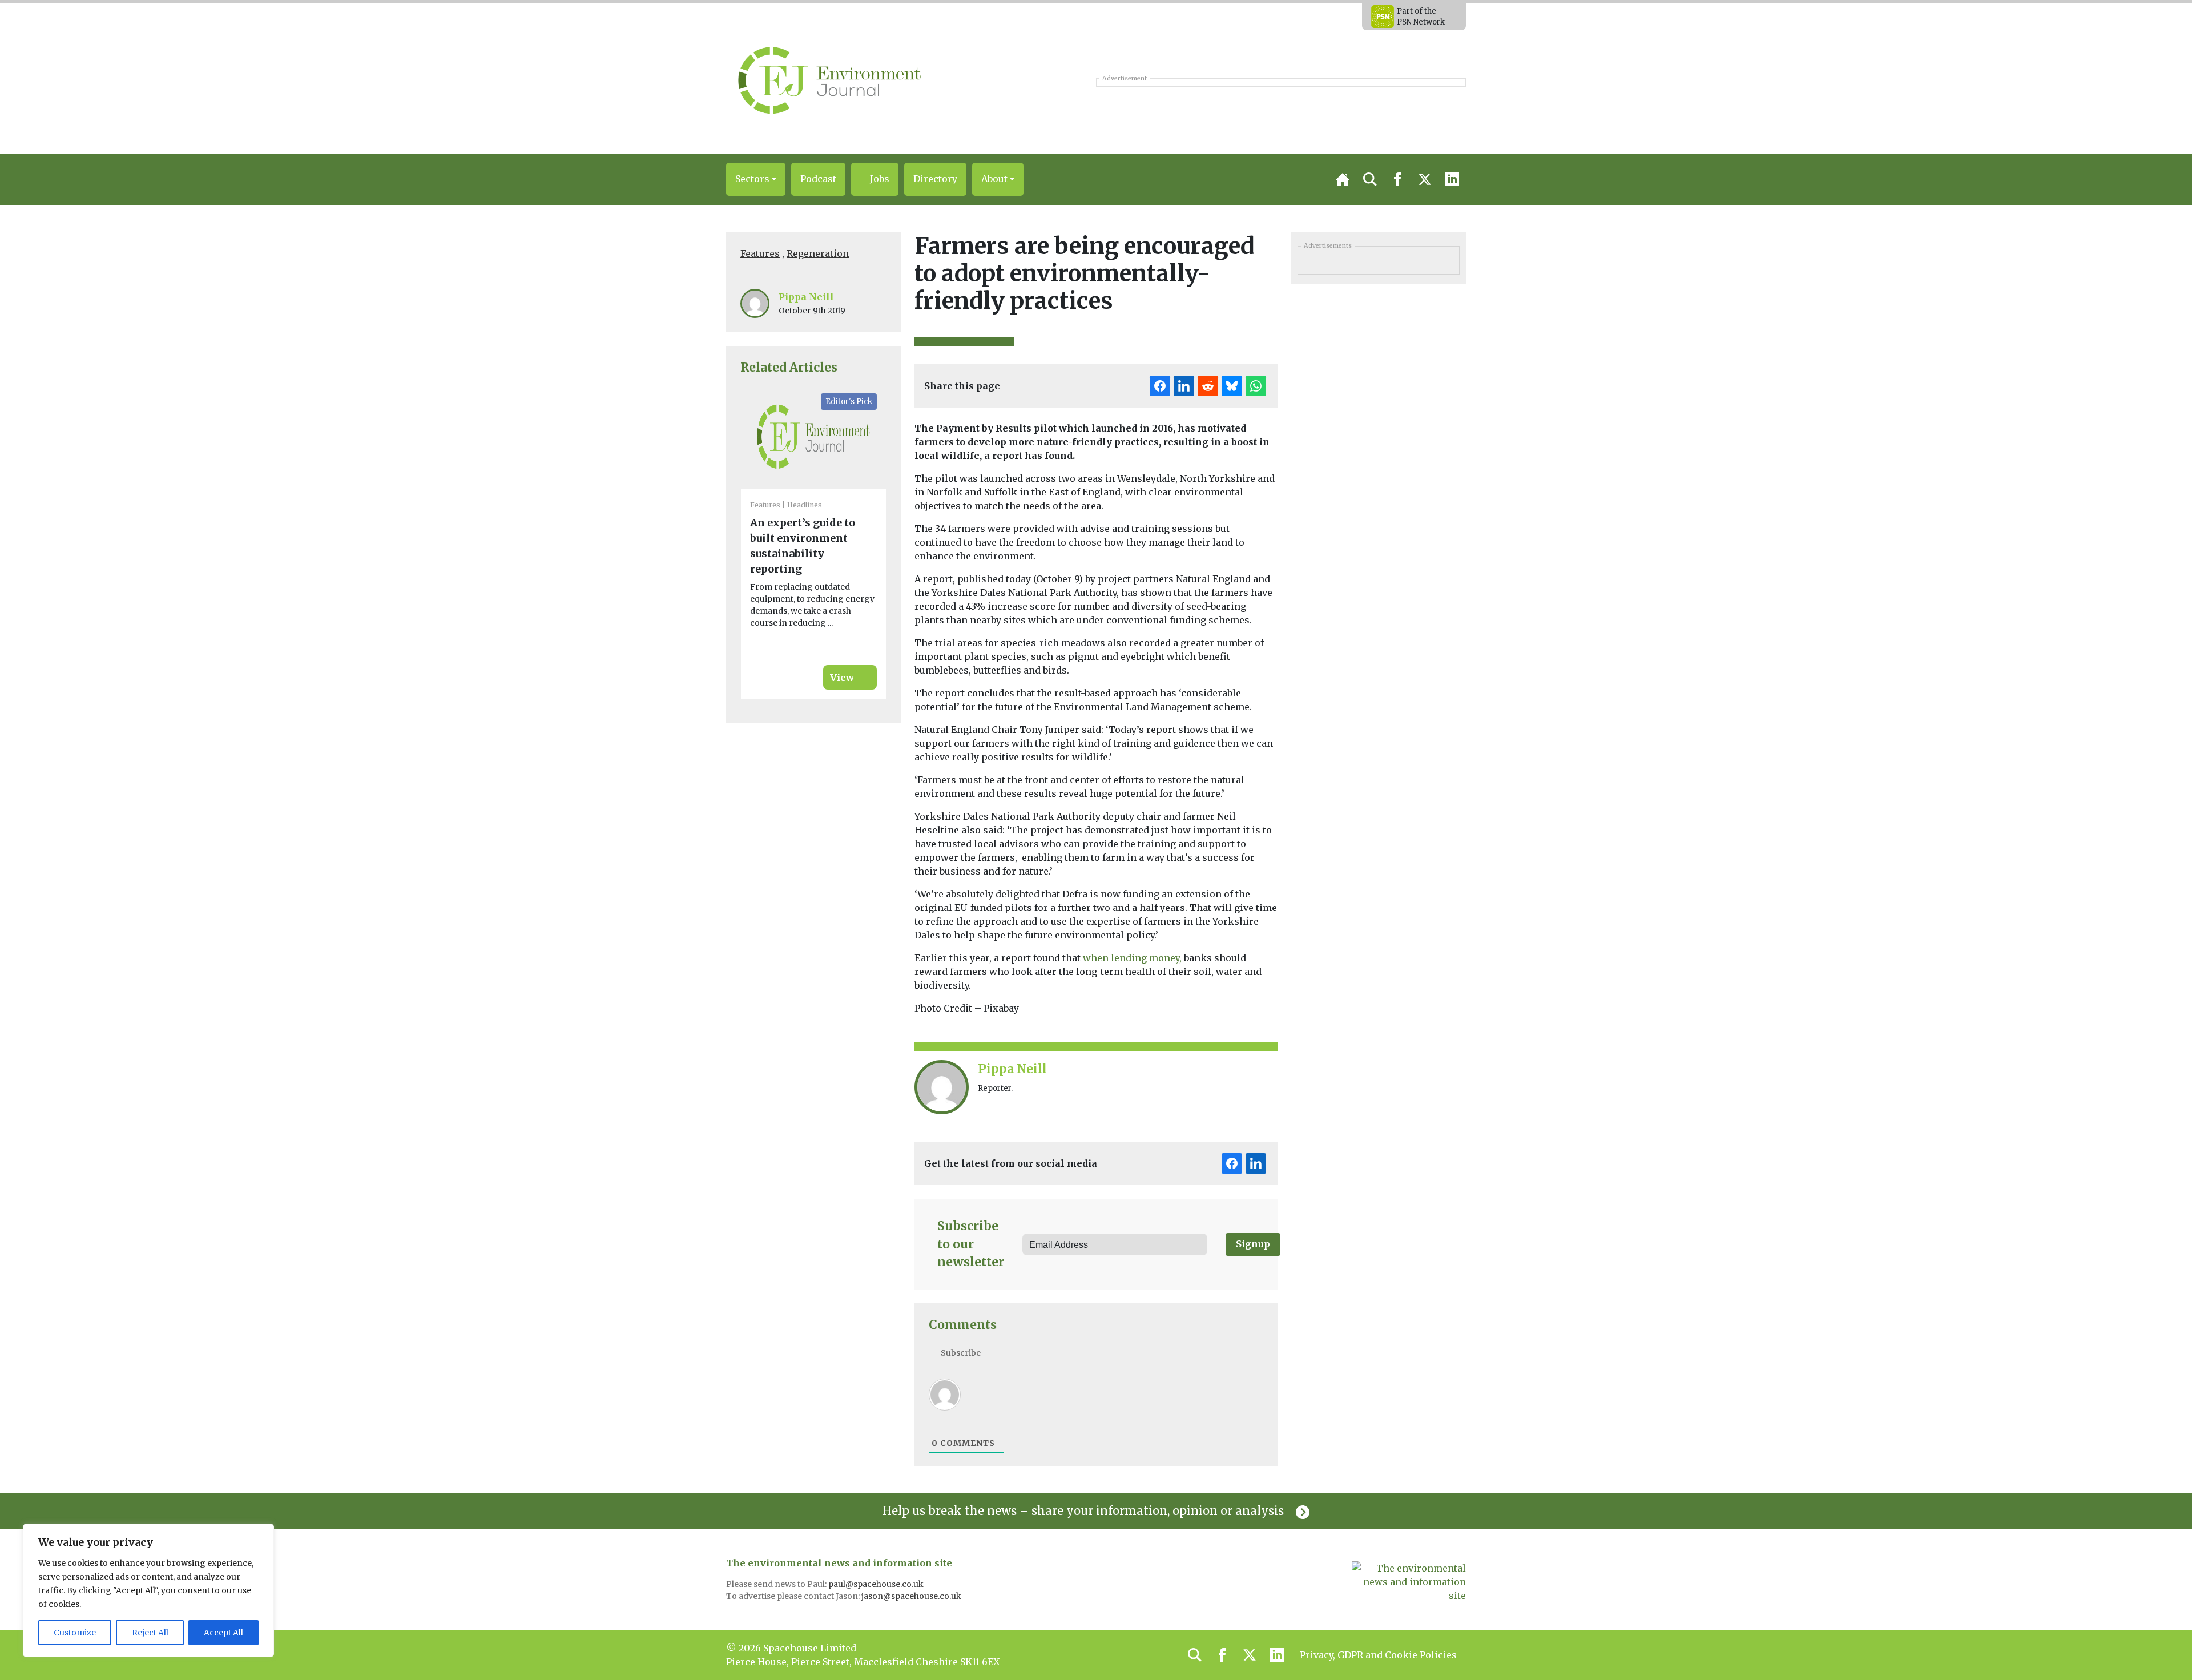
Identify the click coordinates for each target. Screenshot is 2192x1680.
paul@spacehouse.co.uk (877, 1584)
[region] (148, 1590)
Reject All (150, 1633)
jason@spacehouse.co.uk (912, 1596)
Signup (1253, 1244)
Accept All (223, 1633)
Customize (75, 1633)
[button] (756, 179)
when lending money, (1132, 958)
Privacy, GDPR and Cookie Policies (1378, 1655)
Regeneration (818, 253)
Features (760, 253)
